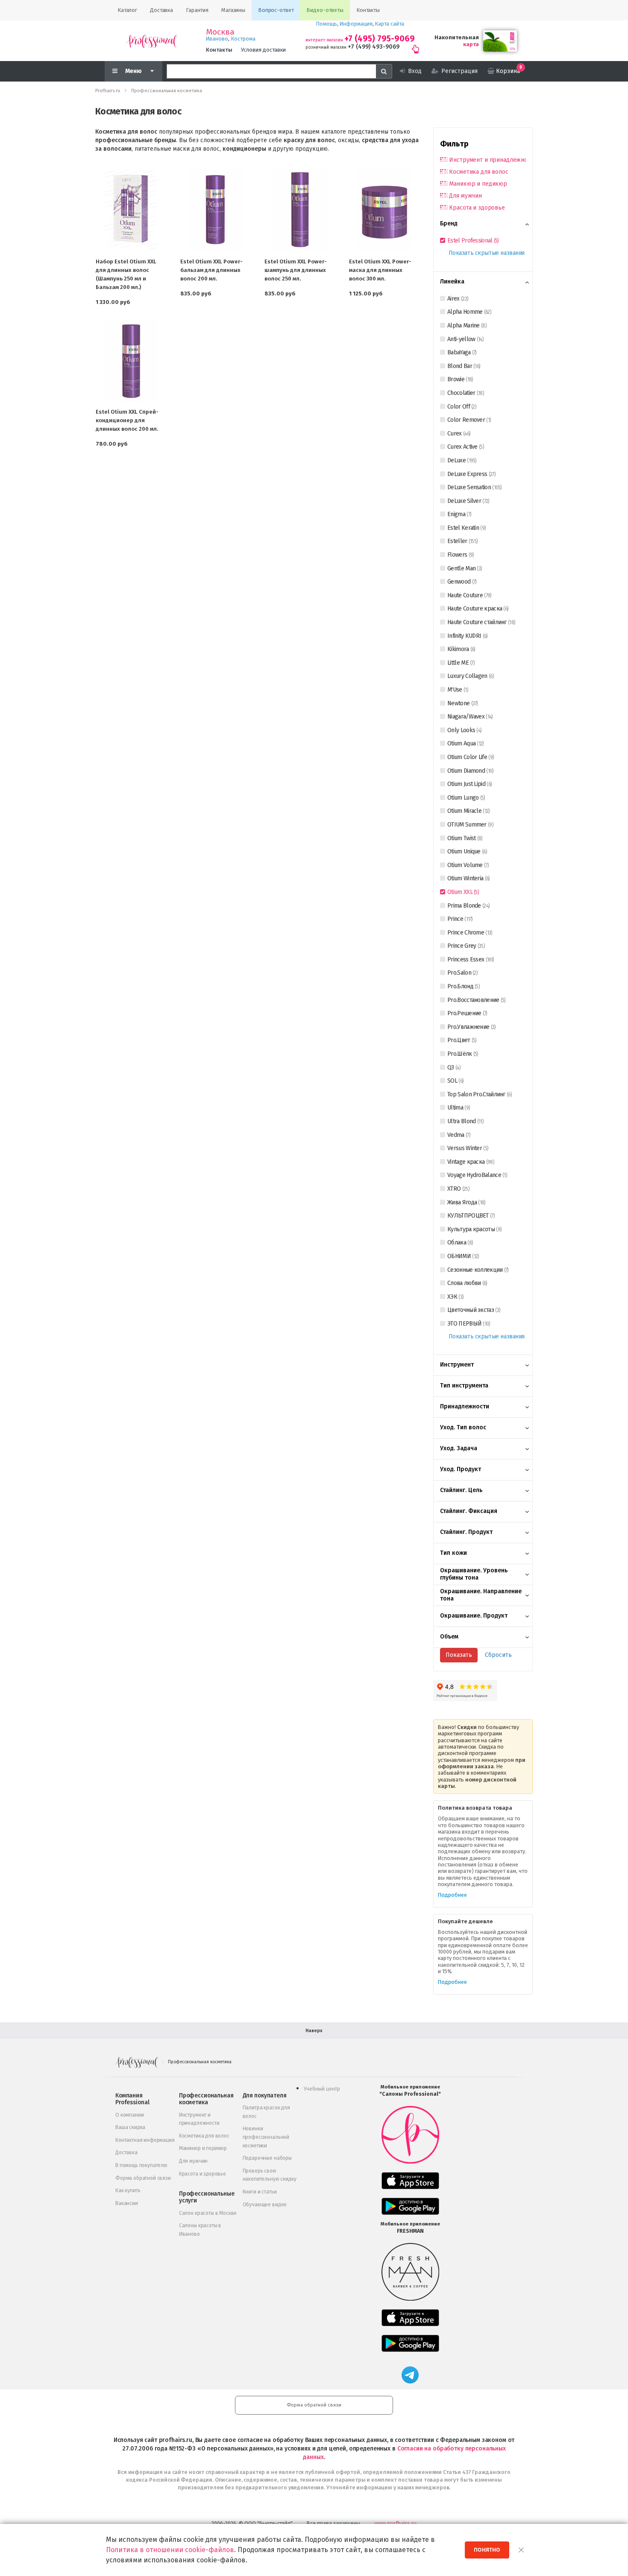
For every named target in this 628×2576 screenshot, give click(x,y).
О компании (129, 2115)
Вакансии (127, 2203)
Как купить (128, 2190)
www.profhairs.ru (395, 2523)
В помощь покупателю (141, 2165)
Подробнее (452, 1895)
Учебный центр (322, 2089)
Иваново (217, 39)
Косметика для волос (478, 172)
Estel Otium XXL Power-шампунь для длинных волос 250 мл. (296, 270)
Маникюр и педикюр (478, 184)
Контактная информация (145, 2140)
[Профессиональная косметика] (152, 41)
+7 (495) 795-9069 (380, 39)
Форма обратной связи (143, 2178)
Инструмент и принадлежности (487, 160)
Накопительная (457, 37)
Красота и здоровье (477, 208)
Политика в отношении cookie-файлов (170, 2550)
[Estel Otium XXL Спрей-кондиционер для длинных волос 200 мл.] (131, 360)
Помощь (327, 24)
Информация (356, 24)
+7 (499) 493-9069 (374, 47)
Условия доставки (263, 50)
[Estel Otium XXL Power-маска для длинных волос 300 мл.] (384, 210)
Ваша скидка (130, 2127)
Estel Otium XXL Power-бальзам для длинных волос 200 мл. (211, 270)
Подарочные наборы (267, 2158)
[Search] (384, 71)
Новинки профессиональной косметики (266, 2137)
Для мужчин (465, 196)
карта (471, 44)
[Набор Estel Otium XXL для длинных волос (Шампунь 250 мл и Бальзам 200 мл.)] (131, 210)
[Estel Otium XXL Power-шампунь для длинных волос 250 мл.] (300, 210)
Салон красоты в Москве (208, 2213)
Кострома (243, 39)
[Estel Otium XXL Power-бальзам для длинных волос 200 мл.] (216, 210)
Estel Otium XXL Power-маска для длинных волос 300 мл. (380, 270)
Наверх (314, 2031)
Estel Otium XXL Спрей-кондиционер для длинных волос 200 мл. (127, 420)
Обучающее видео (265, 2205)
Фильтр (454, 144)
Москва (220, 32)
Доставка (126, 2153)
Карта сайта (390, 24)
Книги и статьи (260, 2192)
